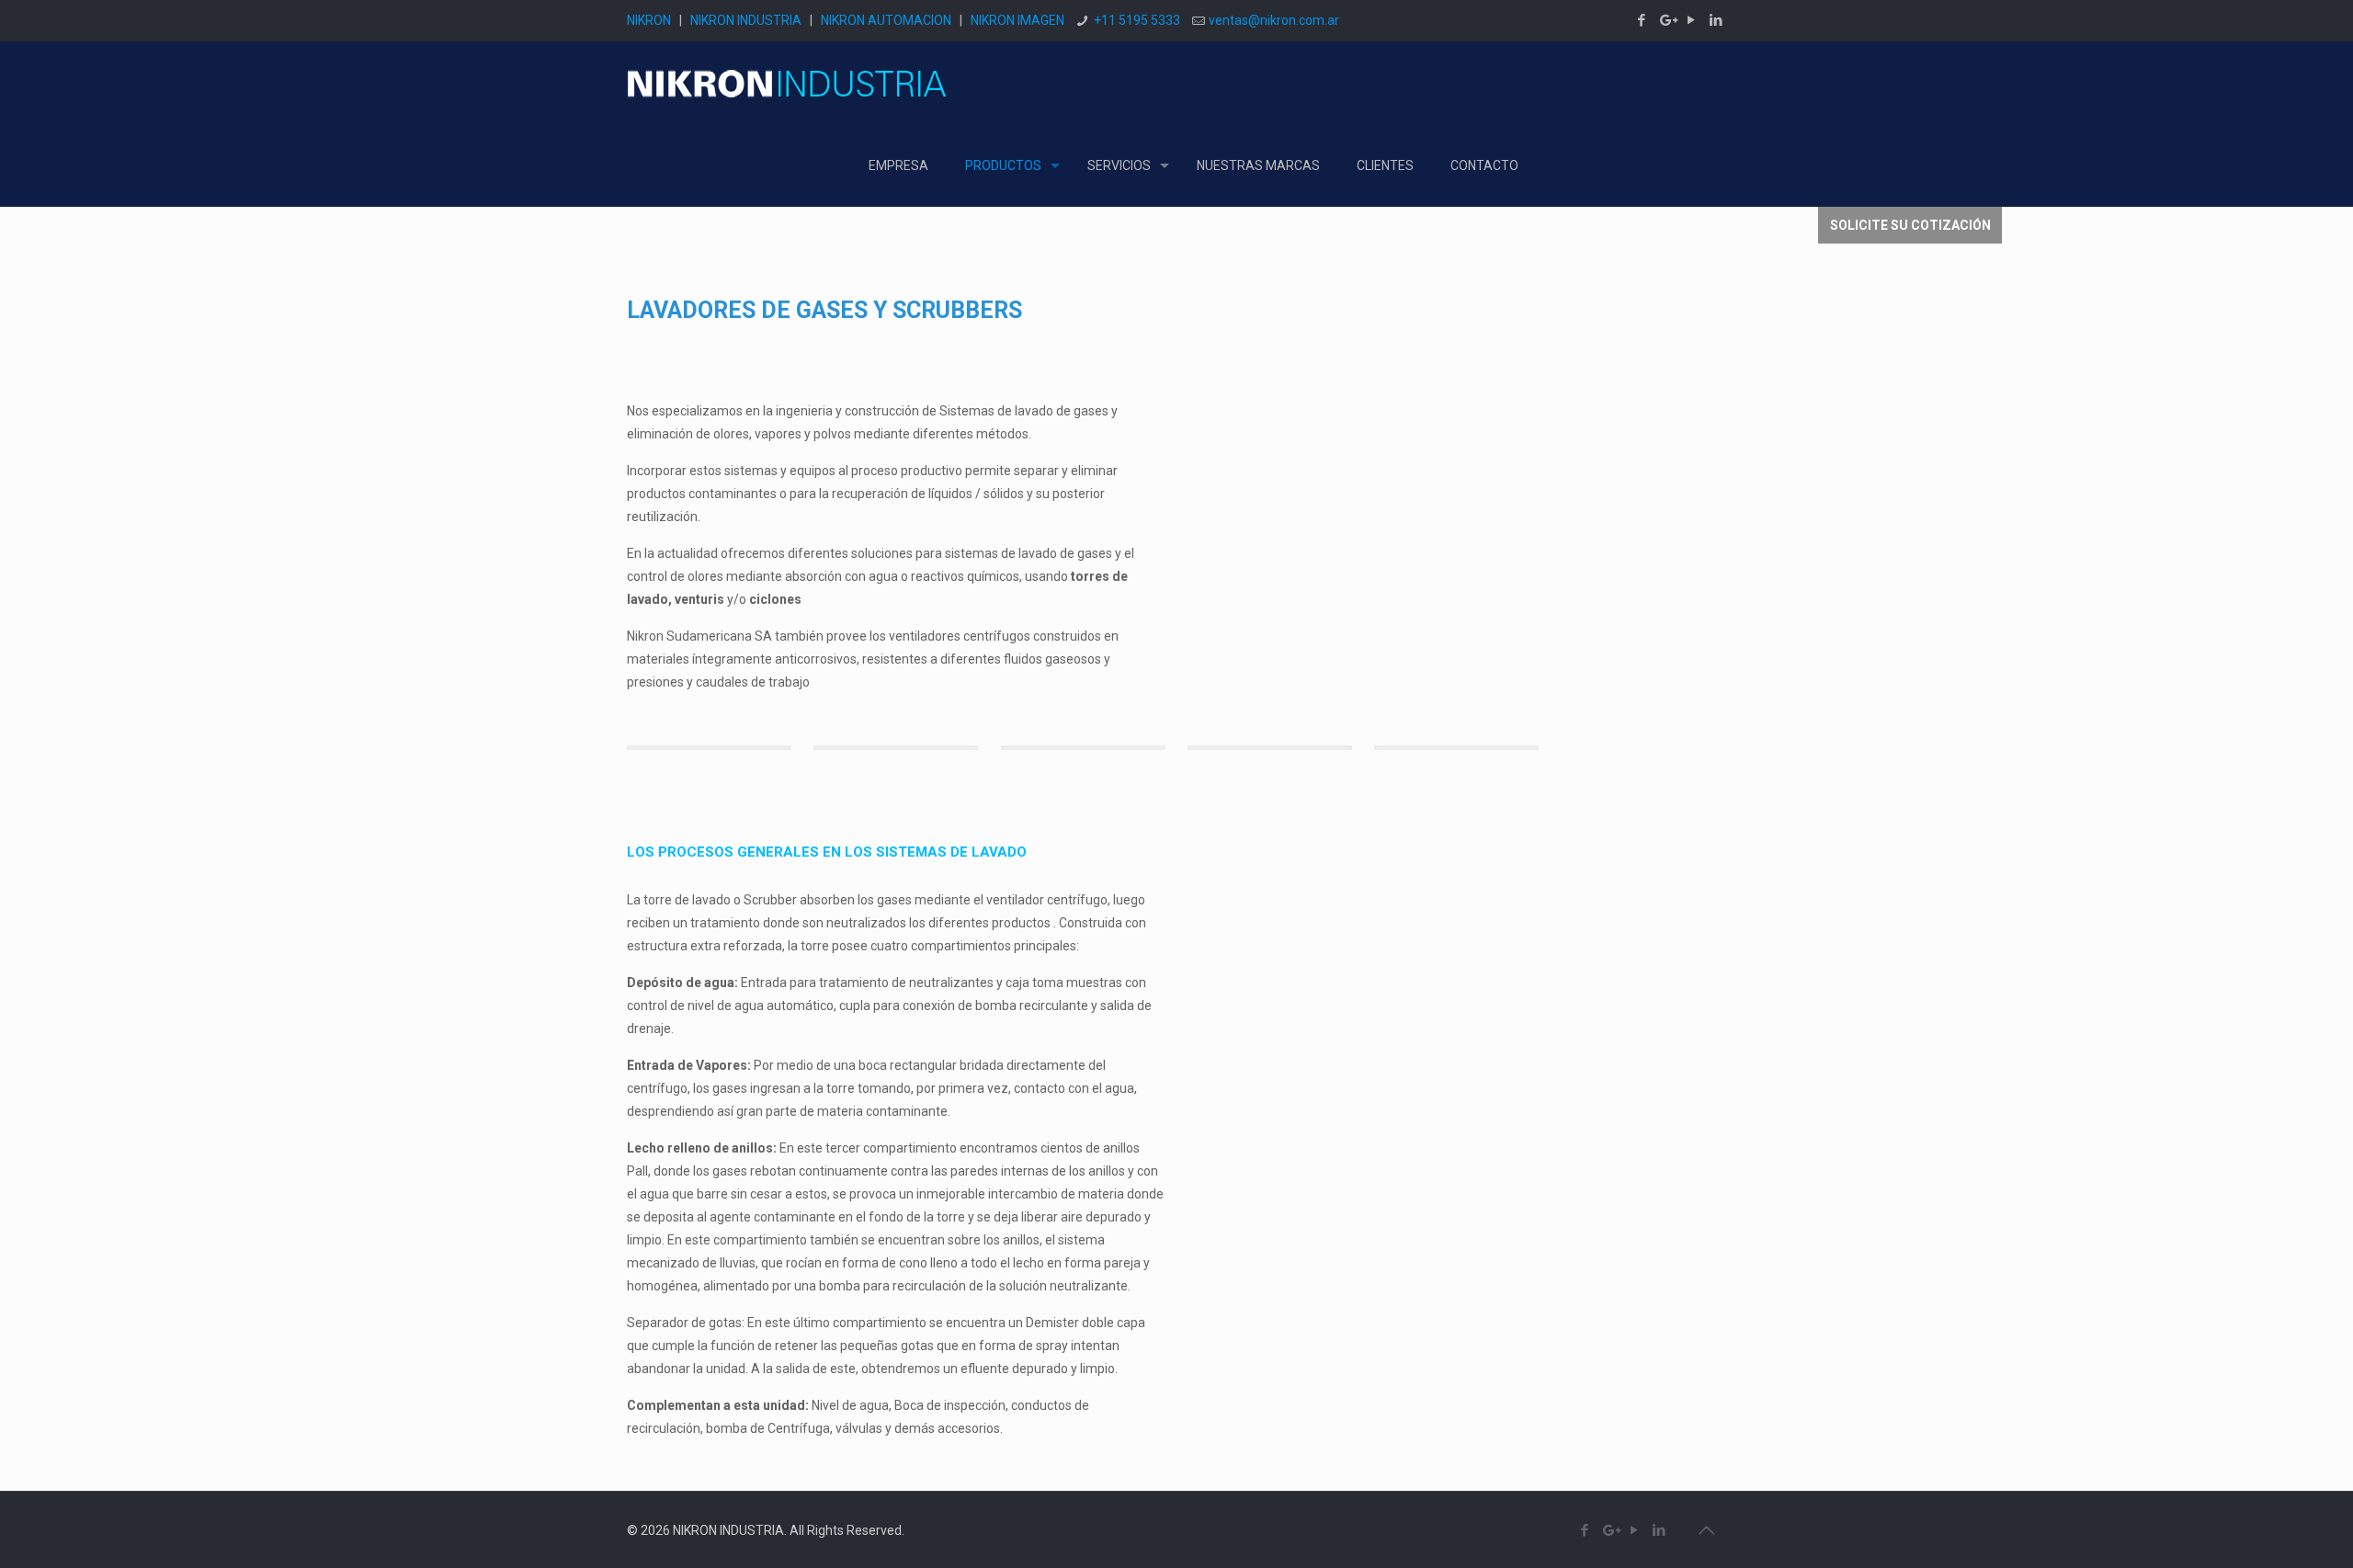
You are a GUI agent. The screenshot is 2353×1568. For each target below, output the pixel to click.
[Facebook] (1642, 20)
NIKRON (649, 20)
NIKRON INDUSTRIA (746, 20)
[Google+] (1667, 20)
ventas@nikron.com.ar (1274, 20)
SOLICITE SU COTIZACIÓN (1910, 225)
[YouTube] (1692, 20)
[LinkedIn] (1716, 20)
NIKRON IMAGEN (1017, 20)
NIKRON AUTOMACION (886, 20)
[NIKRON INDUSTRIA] (788, 83)
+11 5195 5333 (1137, 20)
